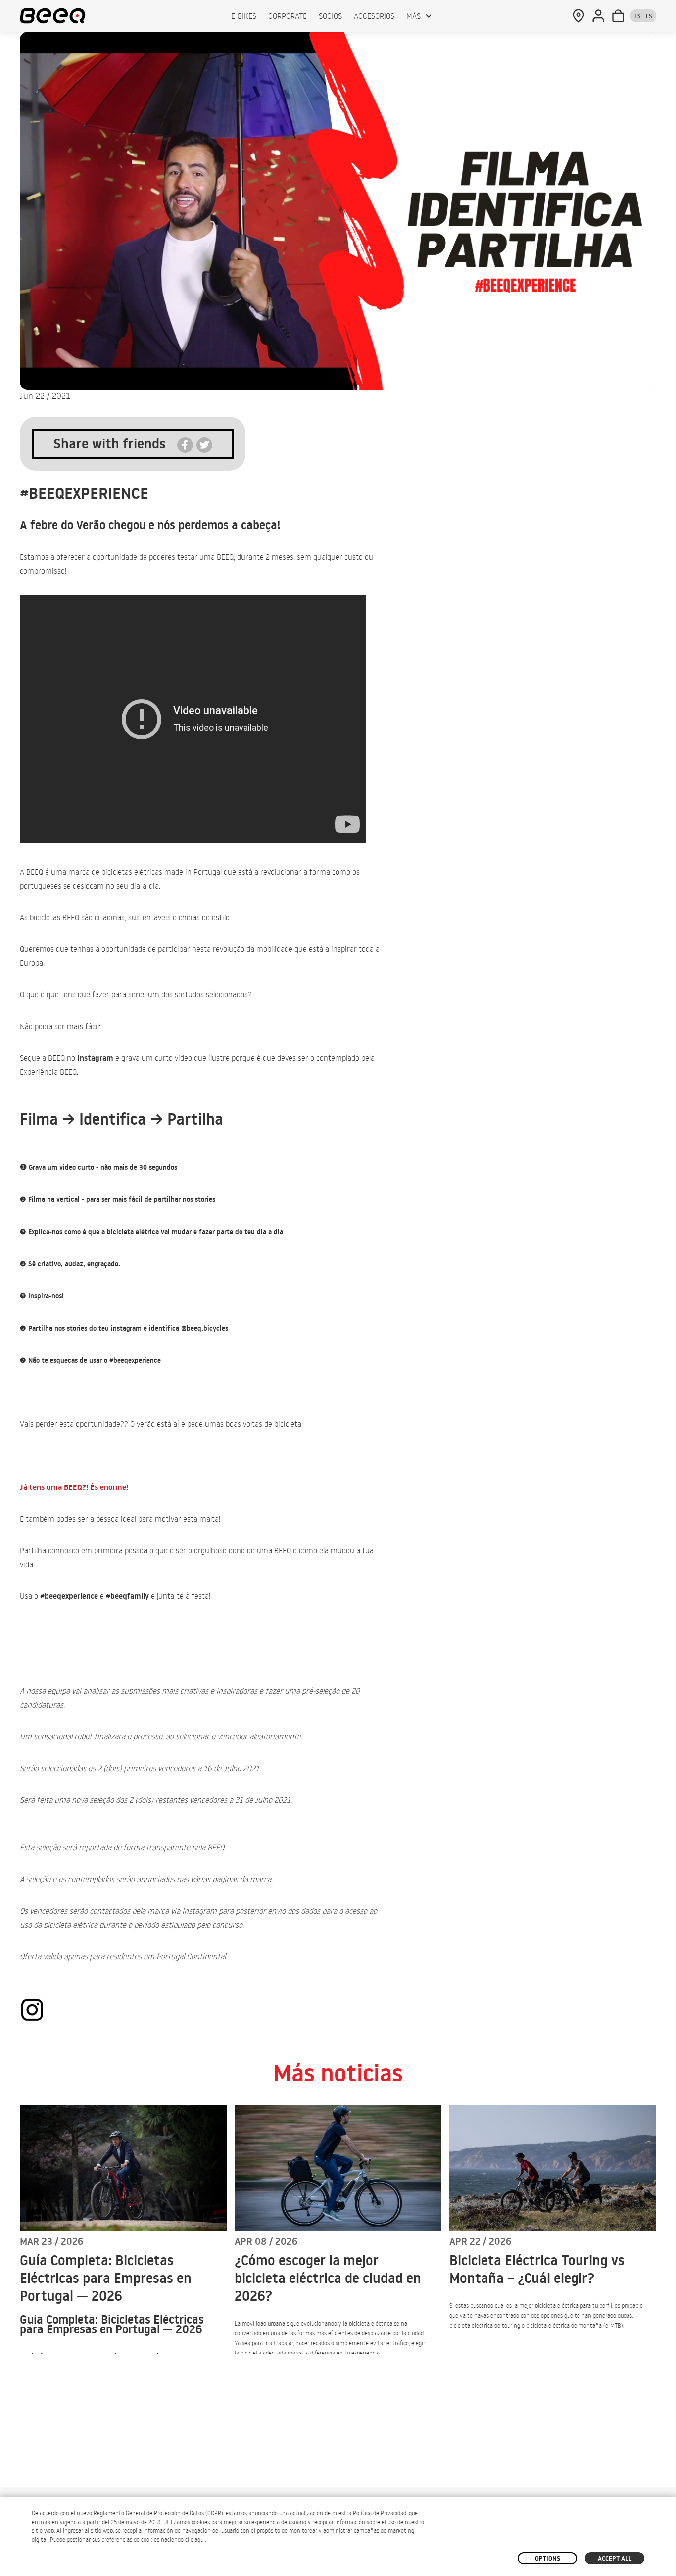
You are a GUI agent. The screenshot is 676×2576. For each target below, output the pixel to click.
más (413, 16)
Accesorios (374, 16)
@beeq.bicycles (205, 1328)
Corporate (288, 16)
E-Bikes (244, 16)
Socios (330, 16)
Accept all (615, 2558)
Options (548, 2558)
